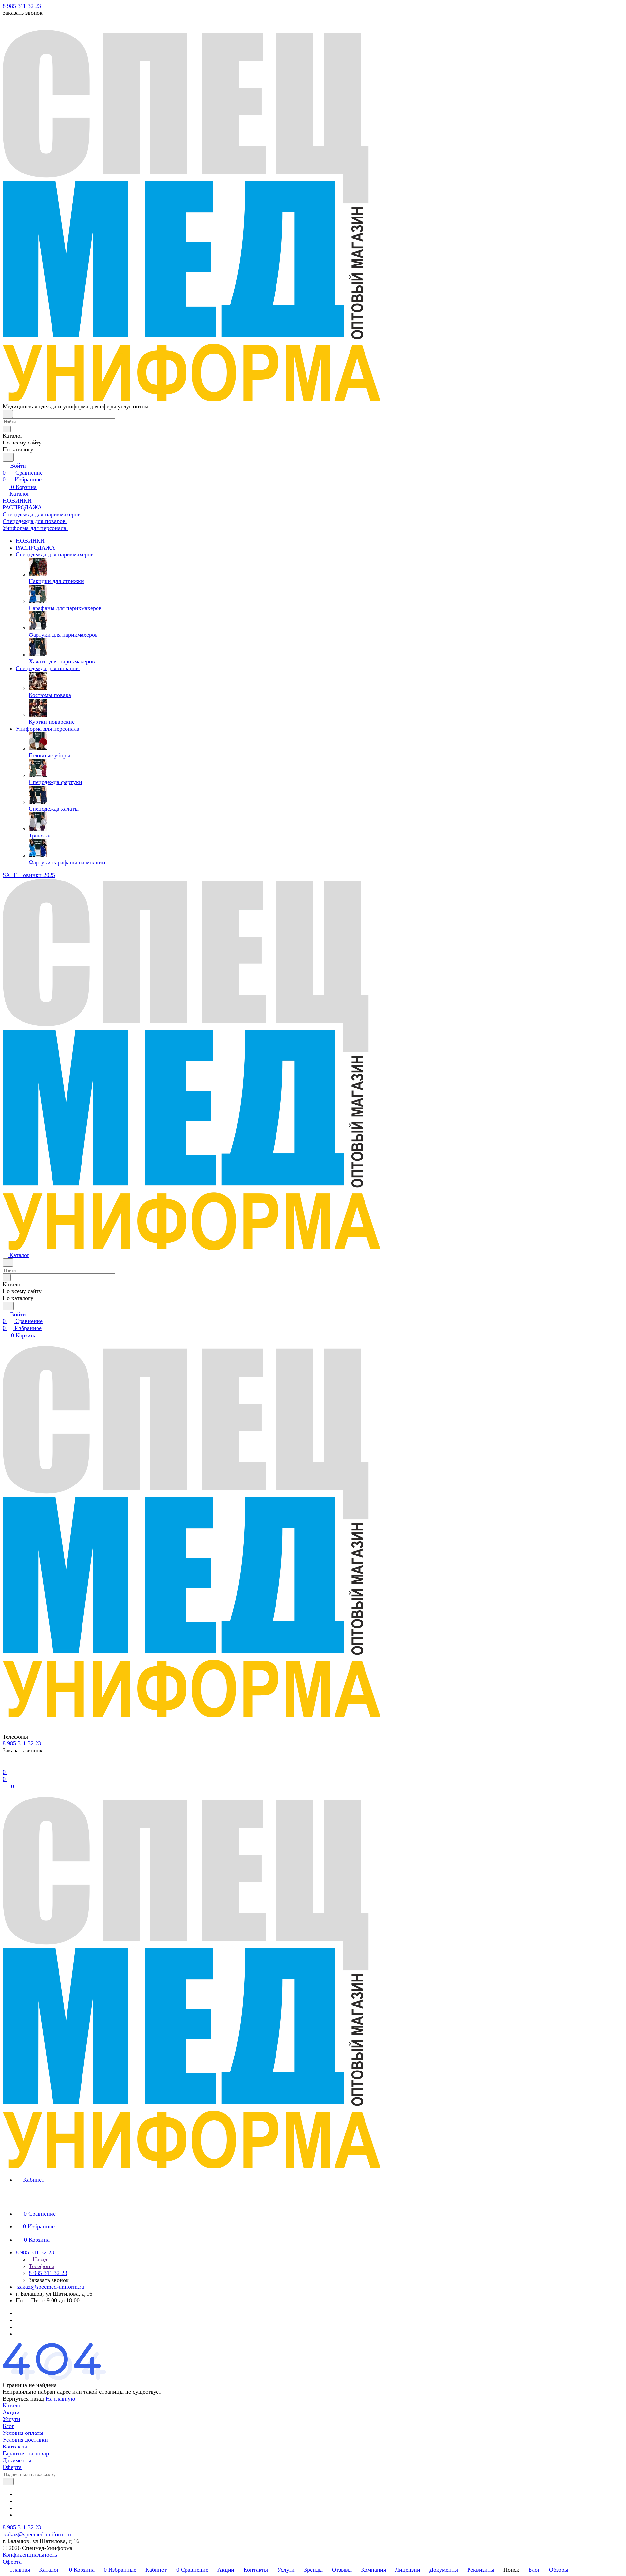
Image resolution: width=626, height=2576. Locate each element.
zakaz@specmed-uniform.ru (51, 2287)
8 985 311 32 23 (22, 6)
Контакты (15, 2447)
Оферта (12, 2467)
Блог (8, 2426)
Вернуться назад (23, 2399)
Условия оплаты (23, 2433)
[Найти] (8, 457)
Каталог (13, 2405)
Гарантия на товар (26, 2453)
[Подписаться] (8, 2482)
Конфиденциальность (30, 2555)
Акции (11, 2412)
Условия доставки (25, 2440)
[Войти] (6, 1765)
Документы (17, 2460)
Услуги (11, 2419)
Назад (39, 2259)
